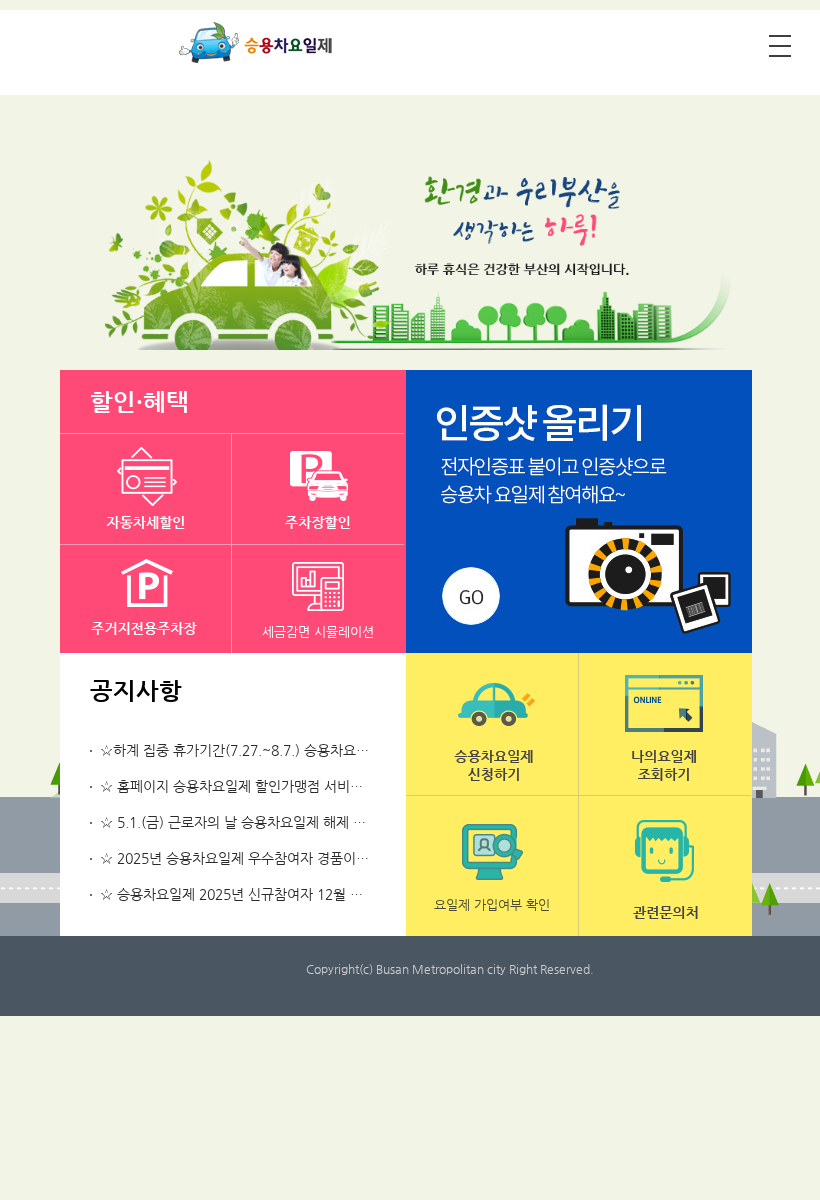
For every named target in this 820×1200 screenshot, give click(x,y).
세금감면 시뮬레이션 (318, 631)
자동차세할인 (146, 489)
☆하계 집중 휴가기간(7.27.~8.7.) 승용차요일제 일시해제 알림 (284, 750)
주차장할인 (318, 489)
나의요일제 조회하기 (665, 724)
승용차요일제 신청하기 (492, 724)
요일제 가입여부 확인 (492, 904)
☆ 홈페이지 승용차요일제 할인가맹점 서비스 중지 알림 (261, 786)
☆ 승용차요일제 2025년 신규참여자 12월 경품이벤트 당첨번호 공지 (300, 894)
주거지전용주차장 (146, 600)
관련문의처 (665, 866)
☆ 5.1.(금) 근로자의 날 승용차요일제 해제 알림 (239, 822)
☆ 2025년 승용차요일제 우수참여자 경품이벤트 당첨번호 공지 (284, 858)
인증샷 (579, 511)
